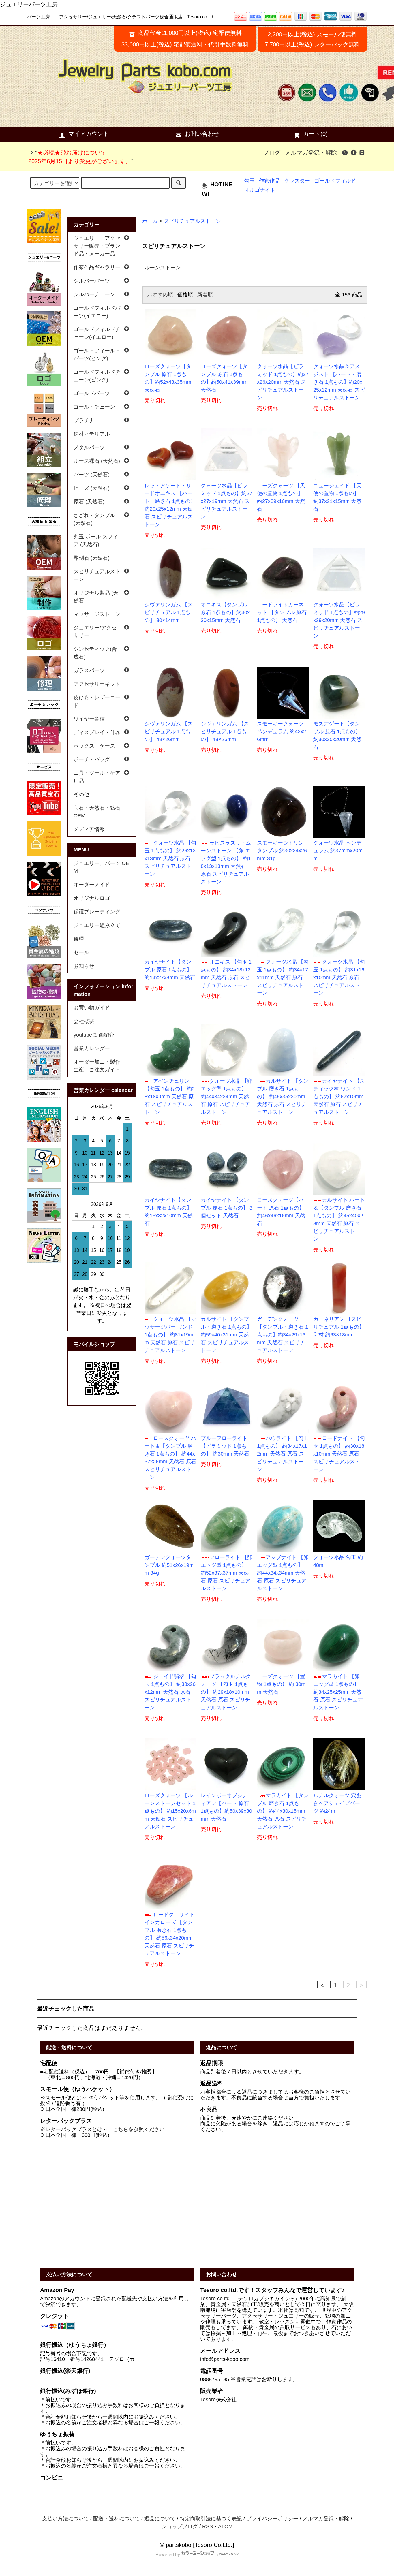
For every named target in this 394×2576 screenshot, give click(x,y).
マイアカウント (89, 134)
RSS (208, 2526)
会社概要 (84, 1021)
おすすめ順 (160, 295)
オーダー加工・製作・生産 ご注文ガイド (100, 1066)
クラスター (297, 181)
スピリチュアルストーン (192, 221)
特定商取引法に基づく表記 (211, 2519)
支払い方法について (65, 2519)
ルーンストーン (163, 268)
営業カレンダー (92, 1048)
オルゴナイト (260, 190)
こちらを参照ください (139, 2129)
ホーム (150, 221)
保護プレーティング (97, 912)
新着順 (205, 295)
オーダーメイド (92, 885)
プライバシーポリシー (272, 2519)
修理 (79, 939)
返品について (160, 2519)
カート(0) (315, 134)
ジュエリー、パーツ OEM (101, 867)
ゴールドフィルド (335, 181)
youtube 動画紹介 (94, 1035)
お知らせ (84, 966)
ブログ (272, 153)
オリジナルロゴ (92, 898)
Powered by (168, 2555)
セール (81, 952)
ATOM (225, 2526)
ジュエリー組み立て (97, 925)
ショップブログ (180, 2526)
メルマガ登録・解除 (311, 153)
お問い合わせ (202, 134)
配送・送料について (117, 2519)
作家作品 (269, 181)
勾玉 (249, 181)
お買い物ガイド (92, 1008)
